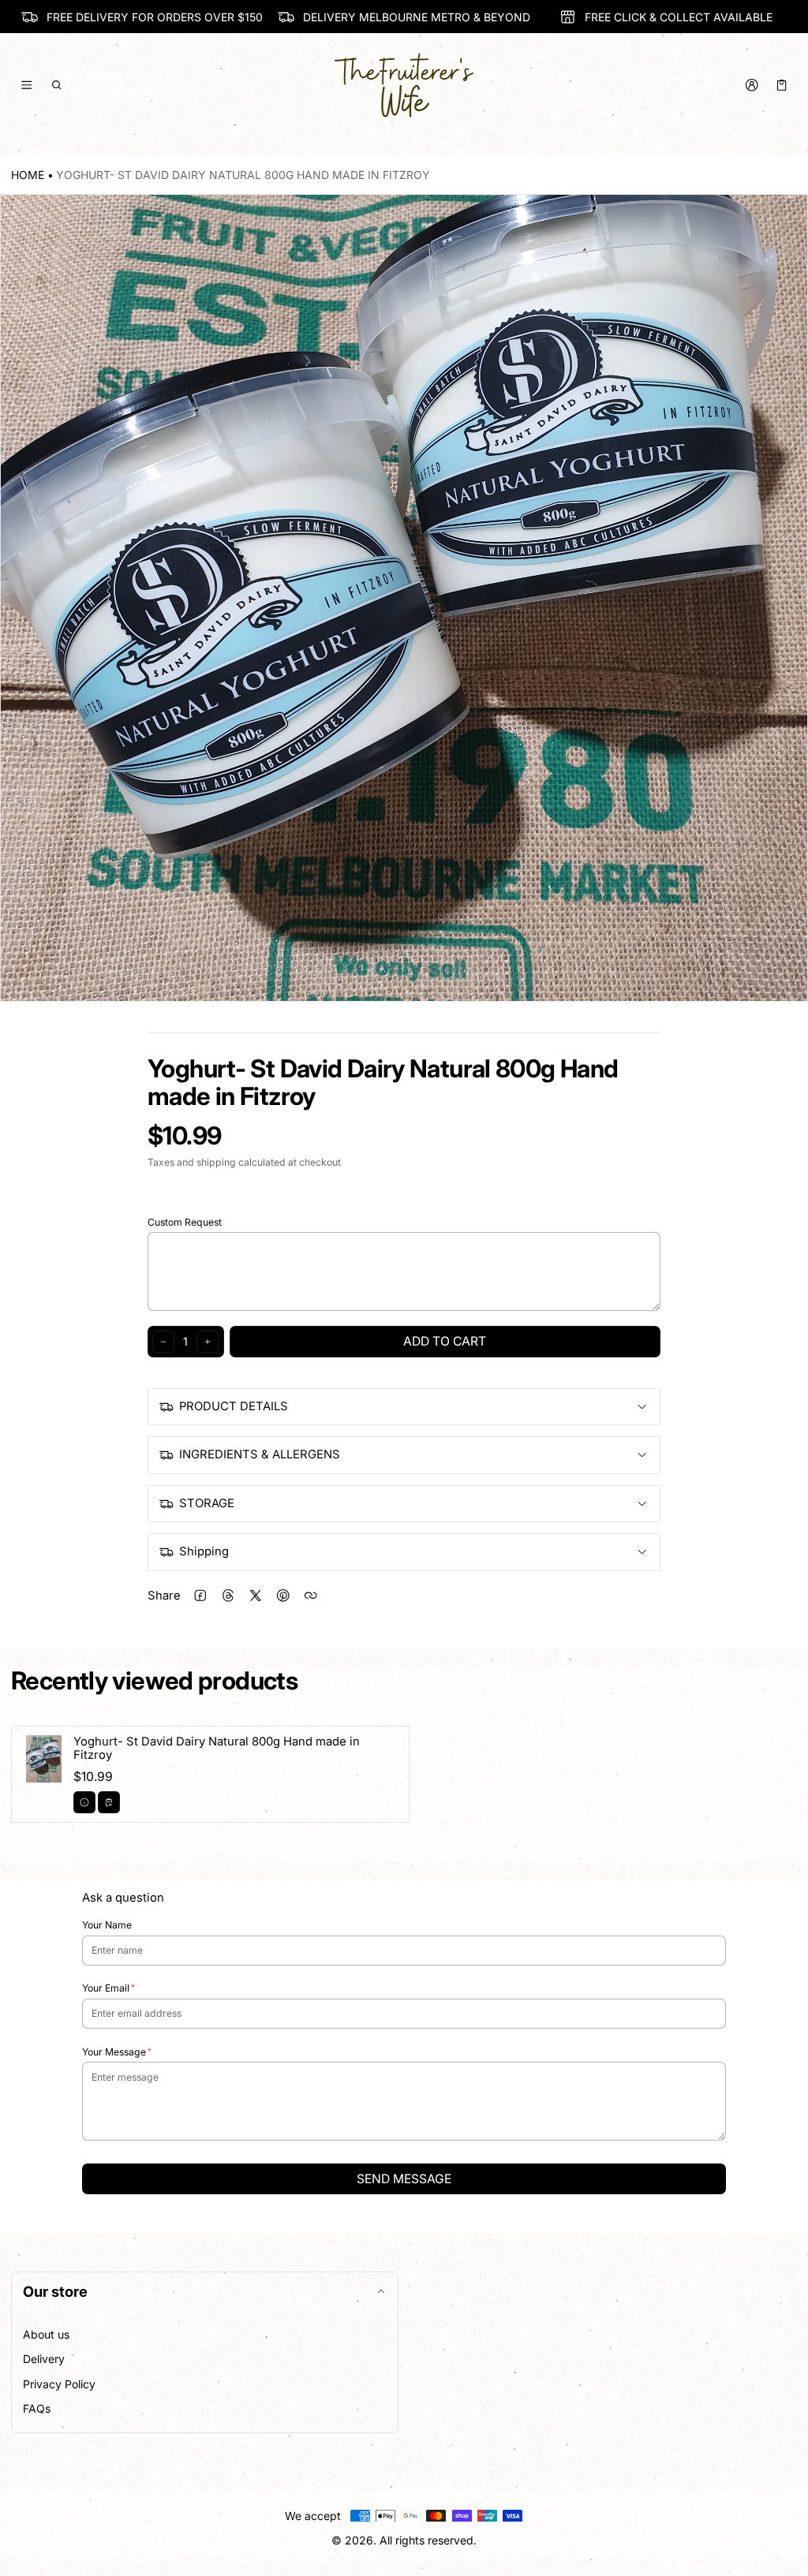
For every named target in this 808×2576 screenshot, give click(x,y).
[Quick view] (84, 1802)
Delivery (44, 2359)
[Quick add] (109, 1802)
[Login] (752, 85)
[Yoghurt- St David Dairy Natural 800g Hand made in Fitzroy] (210, 1774)
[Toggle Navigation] (26, 85)
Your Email (106, 1988)
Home (28, 175)
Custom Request (185, 1222)
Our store (55, 2291)
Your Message (114, 2052)
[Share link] (310, 1596)
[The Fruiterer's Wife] (404, 85)
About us (46, 2334)
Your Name (107, 1925)
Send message (404, 2179)
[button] (57, 85)
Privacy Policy (59, 2384)
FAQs (37, 2408)
